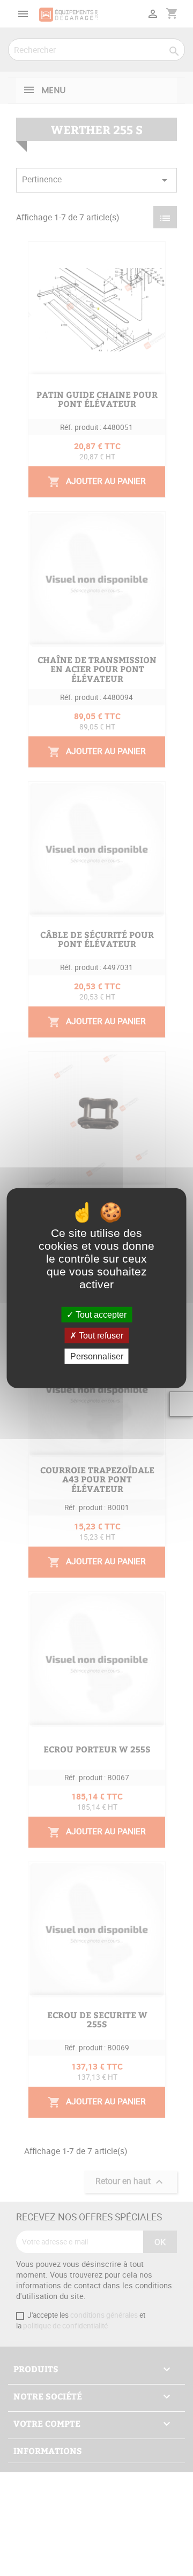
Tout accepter (100, 1314)
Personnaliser (97, 1356)
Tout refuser (100, 1335)
